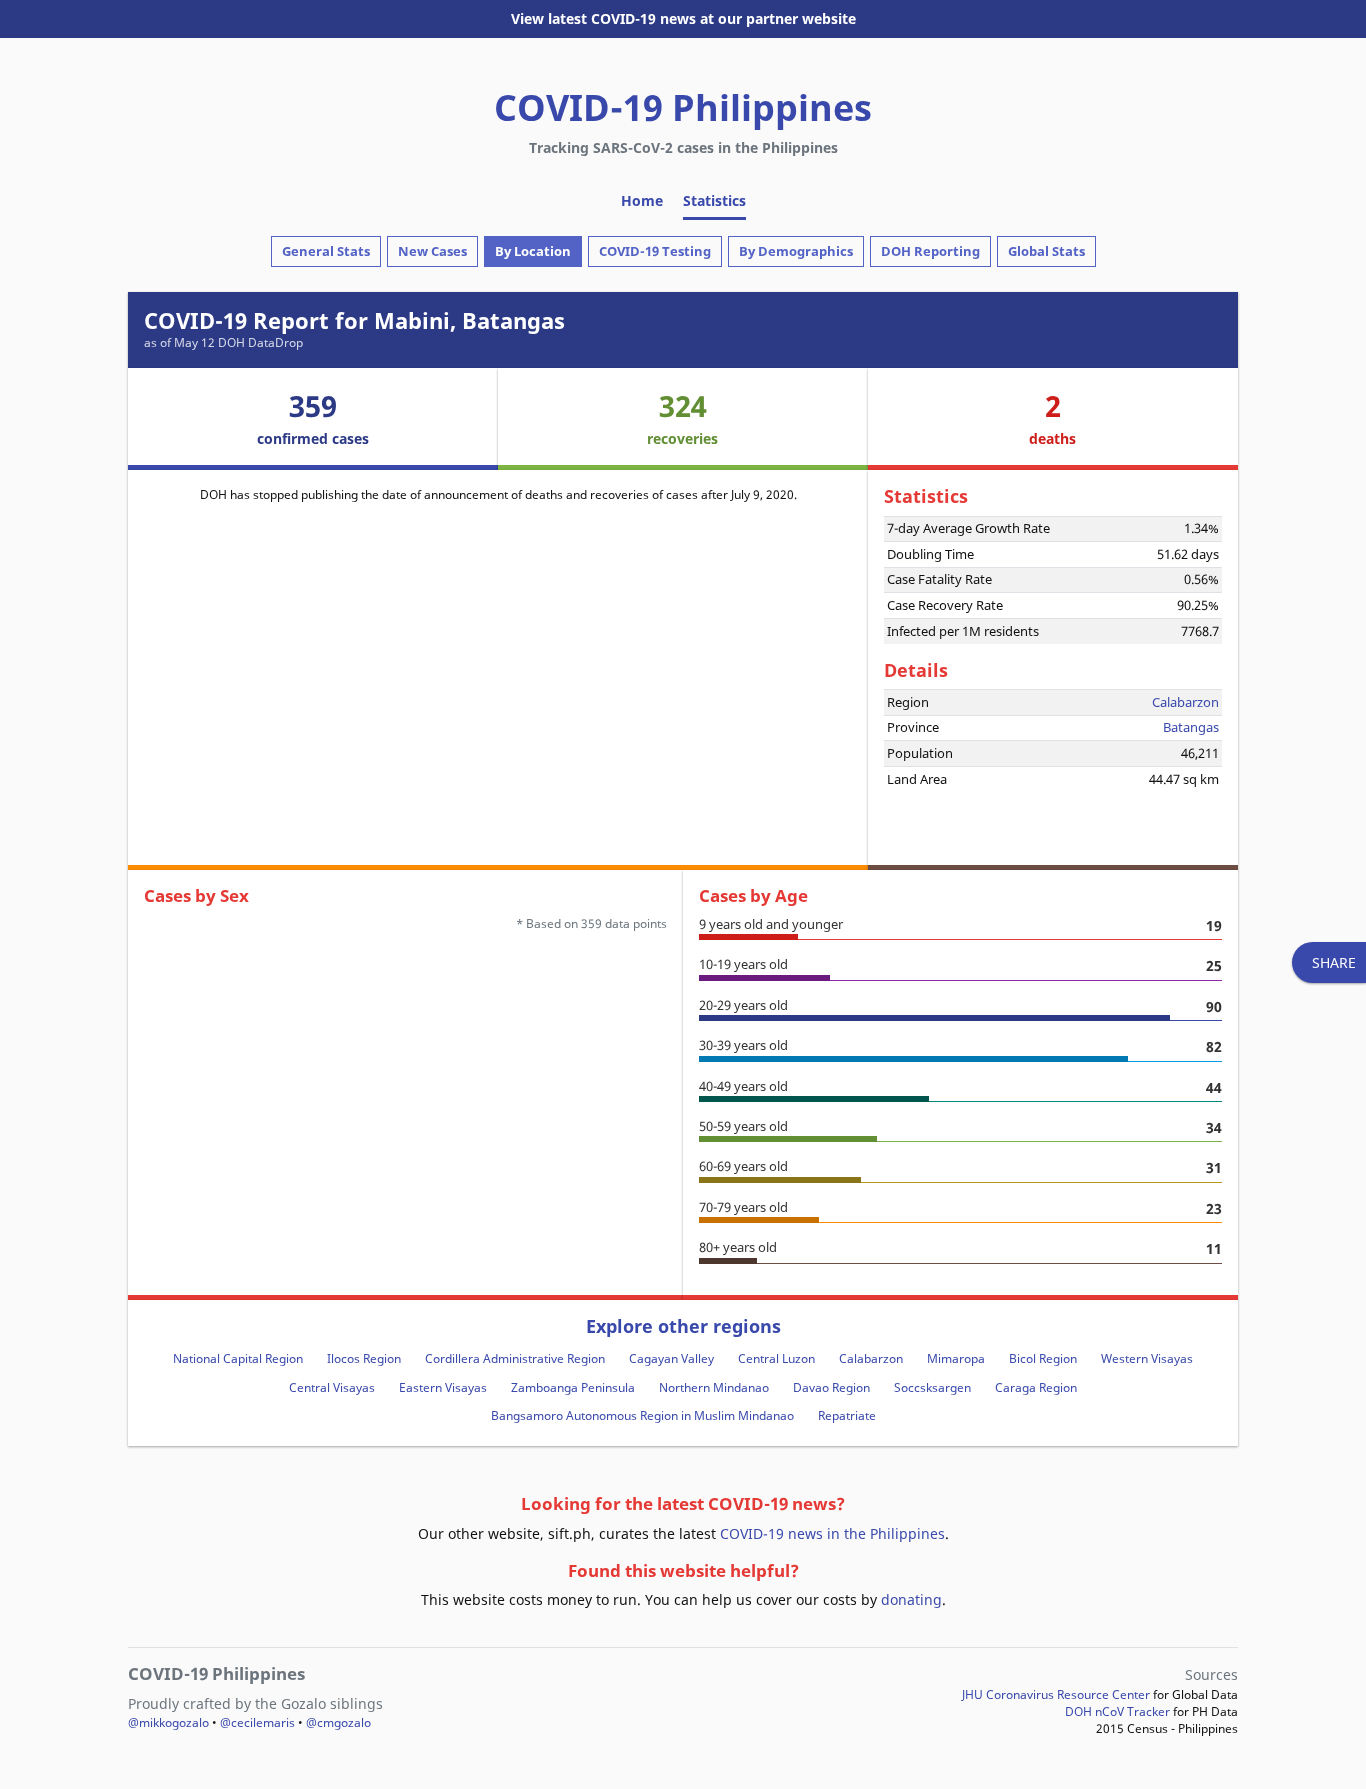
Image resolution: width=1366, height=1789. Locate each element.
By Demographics (796, 251)
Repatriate (847, 1415)
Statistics (714, 200)
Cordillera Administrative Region (515, 1358)
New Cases (432, 251)
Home (642, 200)
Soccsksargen (932, 1387)
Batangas (1191, 727)
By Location (533, 251)
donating (911, 1599)
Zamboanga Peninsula (573, 1387)
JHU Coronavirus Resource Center (1056, 1694)
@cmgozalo (338, 1722)
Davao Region (831, 1387)
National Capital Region (238, 1358)
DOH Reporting (930, 251)
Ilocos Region (364, 1358)
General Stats (326, 251)
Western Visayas (1147, 1358)
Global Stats (1046, 251)
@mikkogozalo (168, 1722)
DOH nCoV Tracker (1117, 1711)
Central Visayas (332, 1387)
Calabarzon (1185, 702)
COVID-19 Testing (655, 251)
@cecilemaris (257, 1722)
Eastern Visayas (443, 1387)
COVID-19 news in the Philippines (832, 1533)
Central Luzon (776, 1358)
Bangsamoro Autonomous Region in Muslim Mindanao (642, 1415)
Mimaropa (956, 1358)
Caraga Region (1036, 1387)
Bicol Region (1043, 1358)
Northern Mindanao (714, 1387)
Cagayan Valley (671, 1358)
